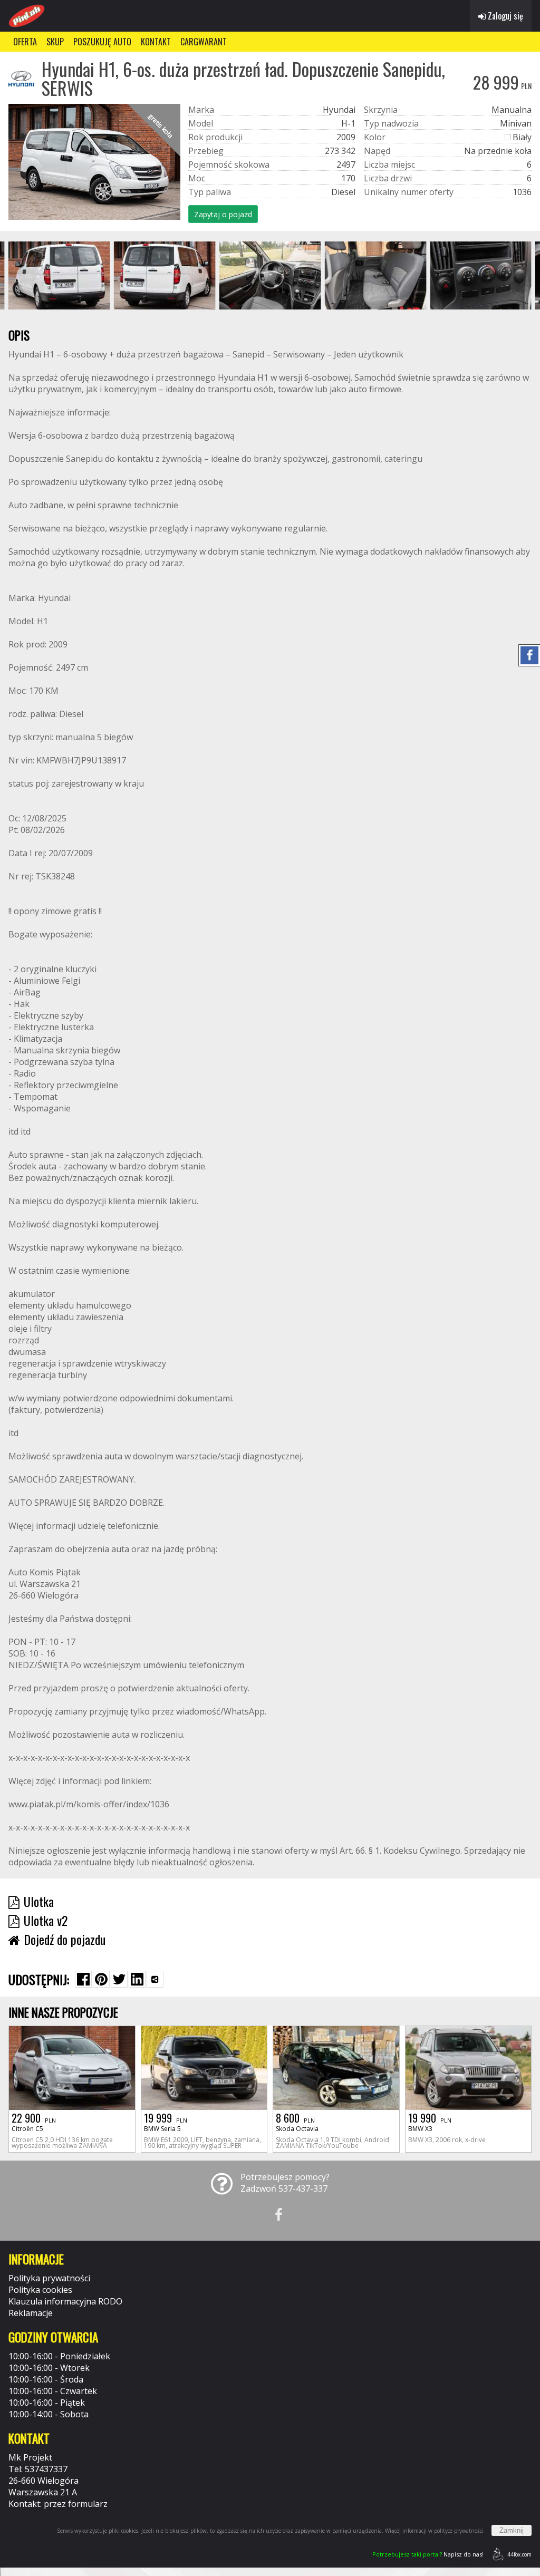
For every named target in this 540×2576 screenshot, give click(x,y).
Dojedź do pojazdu (65, 1939)
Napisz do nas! (428, 2554)
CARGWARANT (204, 42)
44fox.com (519, 2554)
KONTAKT (156, 42)
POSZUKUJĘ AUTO (102, 42)
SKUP (55, 42)
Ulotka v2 (46, 1920)
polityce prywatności (459, 2531)
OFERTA (25, 42)
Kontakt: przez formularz (58, 2504)
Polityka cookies (40, 2290)
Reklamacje (31, 2313)
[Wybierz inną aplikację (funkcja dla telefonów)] (155, 1979)
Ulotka (39, 1901)
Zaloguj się (504, 16)
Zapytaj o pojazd (223, 214)
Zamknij (512, 2530)
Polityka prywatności (49, 2278)
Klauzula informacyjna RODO (65, 2301)
